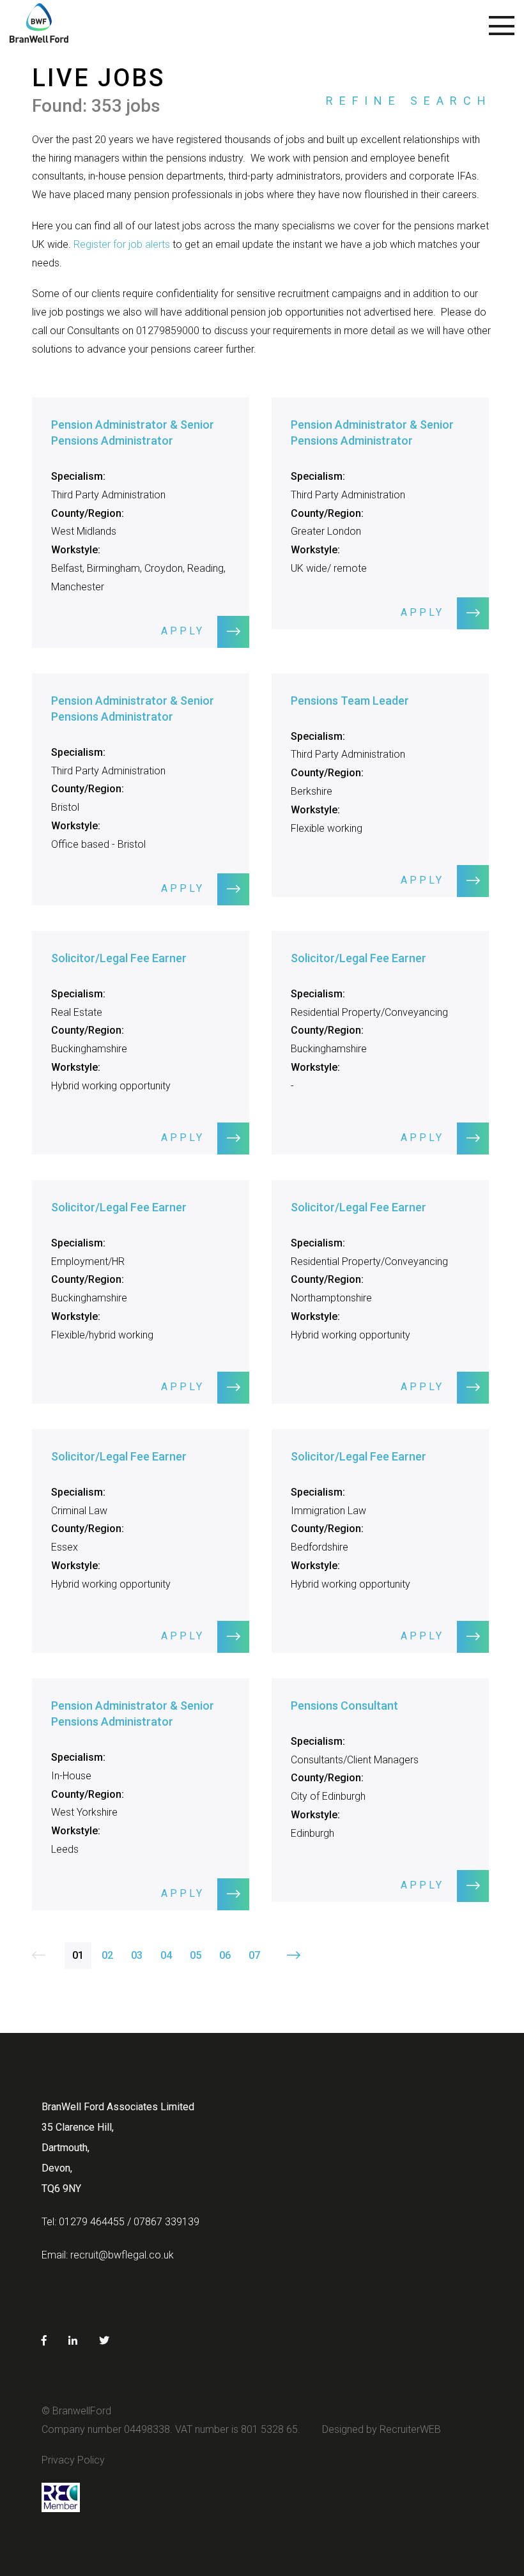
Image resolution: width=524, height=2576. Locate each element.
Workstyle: (76, 550)
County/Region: (88, 513)
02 (107, 1955)
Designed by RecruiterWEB (381, 2429)
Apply (183, 631)
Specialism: (78, 476)
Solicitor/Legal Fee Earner (119, 958)
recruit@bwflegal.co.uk (122, 2255)
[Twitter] (104, 2341)
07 (254, 1955)
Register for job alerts (120, 244)
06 (225, 1955)
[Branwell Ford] (39, 29)
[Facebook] (44, 2341)
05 (196, 1955)
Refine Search (409, 101)
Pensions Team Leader (350, 701)
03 (137, 1955)
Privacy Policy (73, 2460)
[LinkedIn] (73, 2341)
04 (166, 1955)
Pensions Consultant (344, 1706)
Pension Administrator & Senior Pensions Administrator (133, 433)
